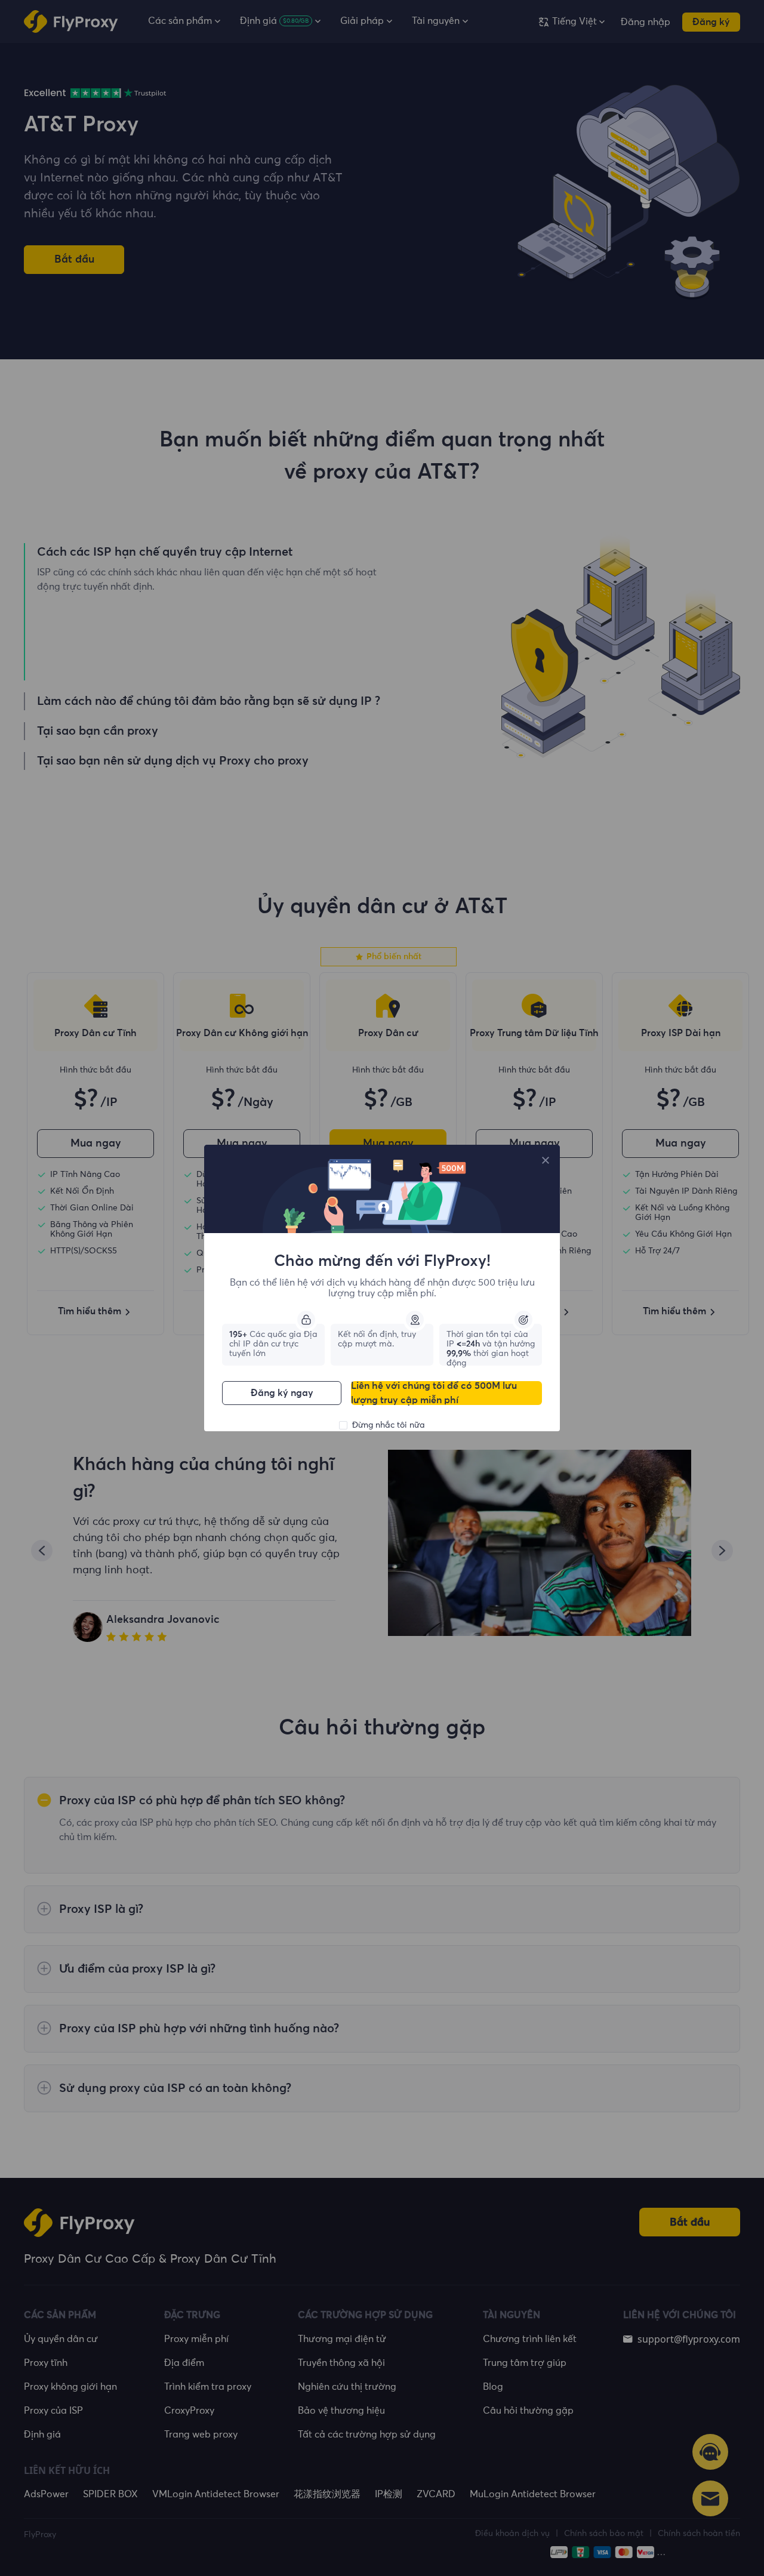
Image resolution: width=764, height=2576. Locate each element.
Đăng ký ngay (282, 1393)
